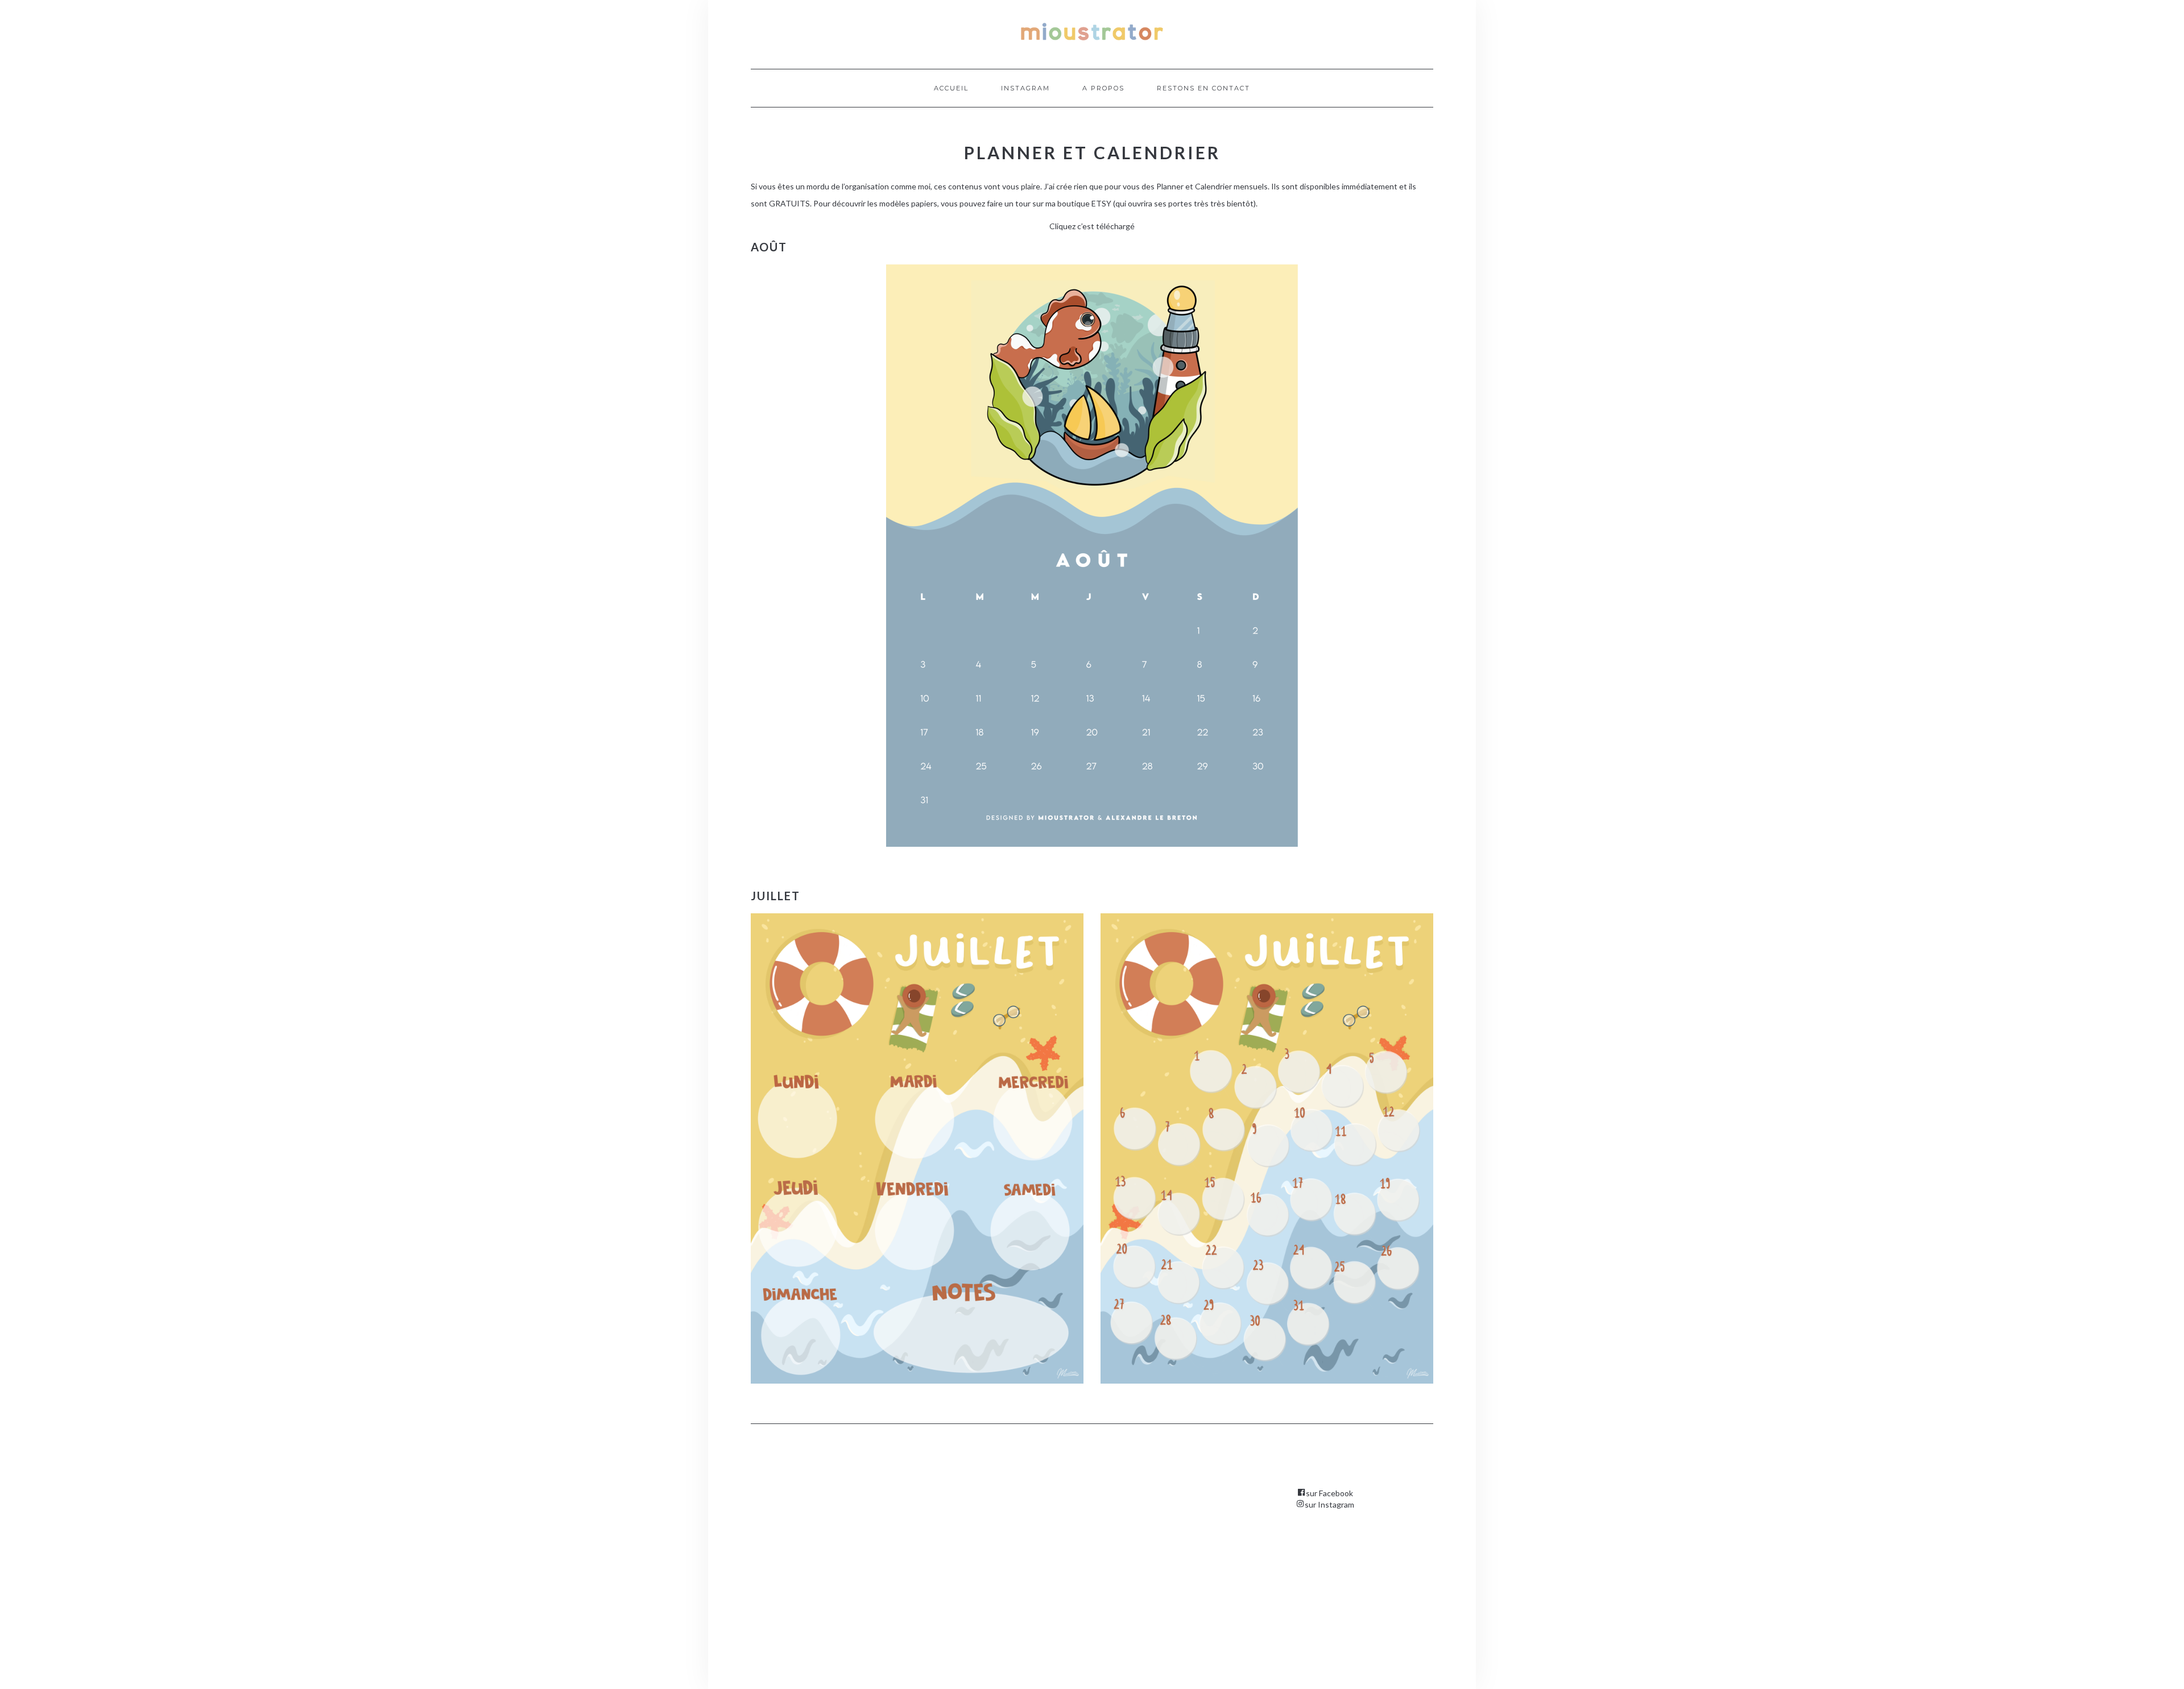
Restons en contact (1203, 88)
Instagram (1025, 88)
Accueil (951, 88)
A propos (1103, 88)
